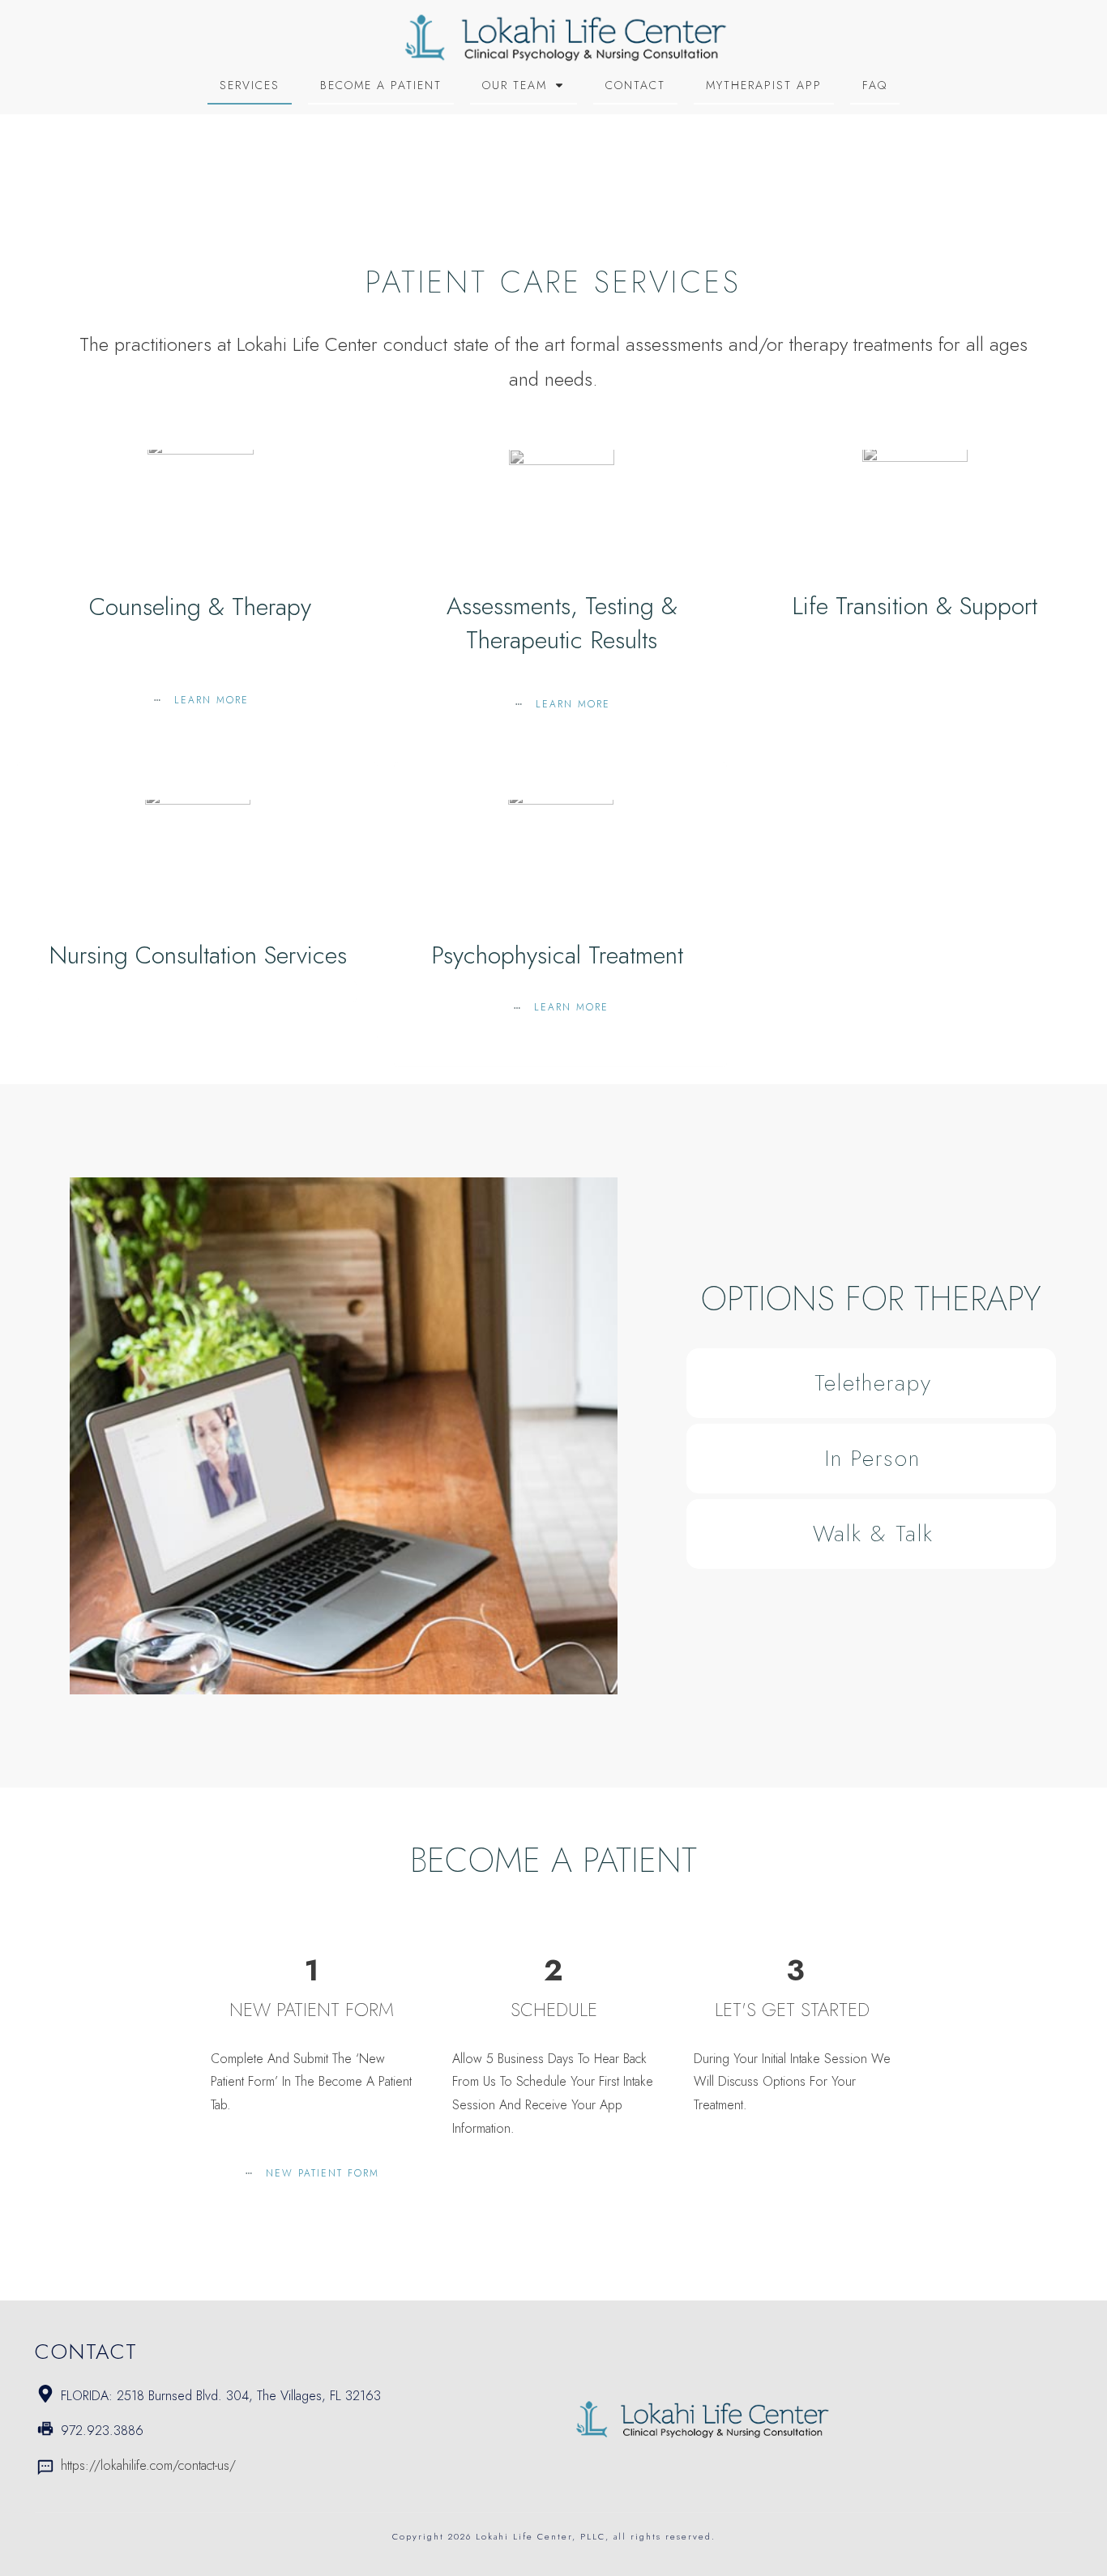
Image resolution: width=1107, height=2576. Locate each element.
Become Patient (553, 1860)
